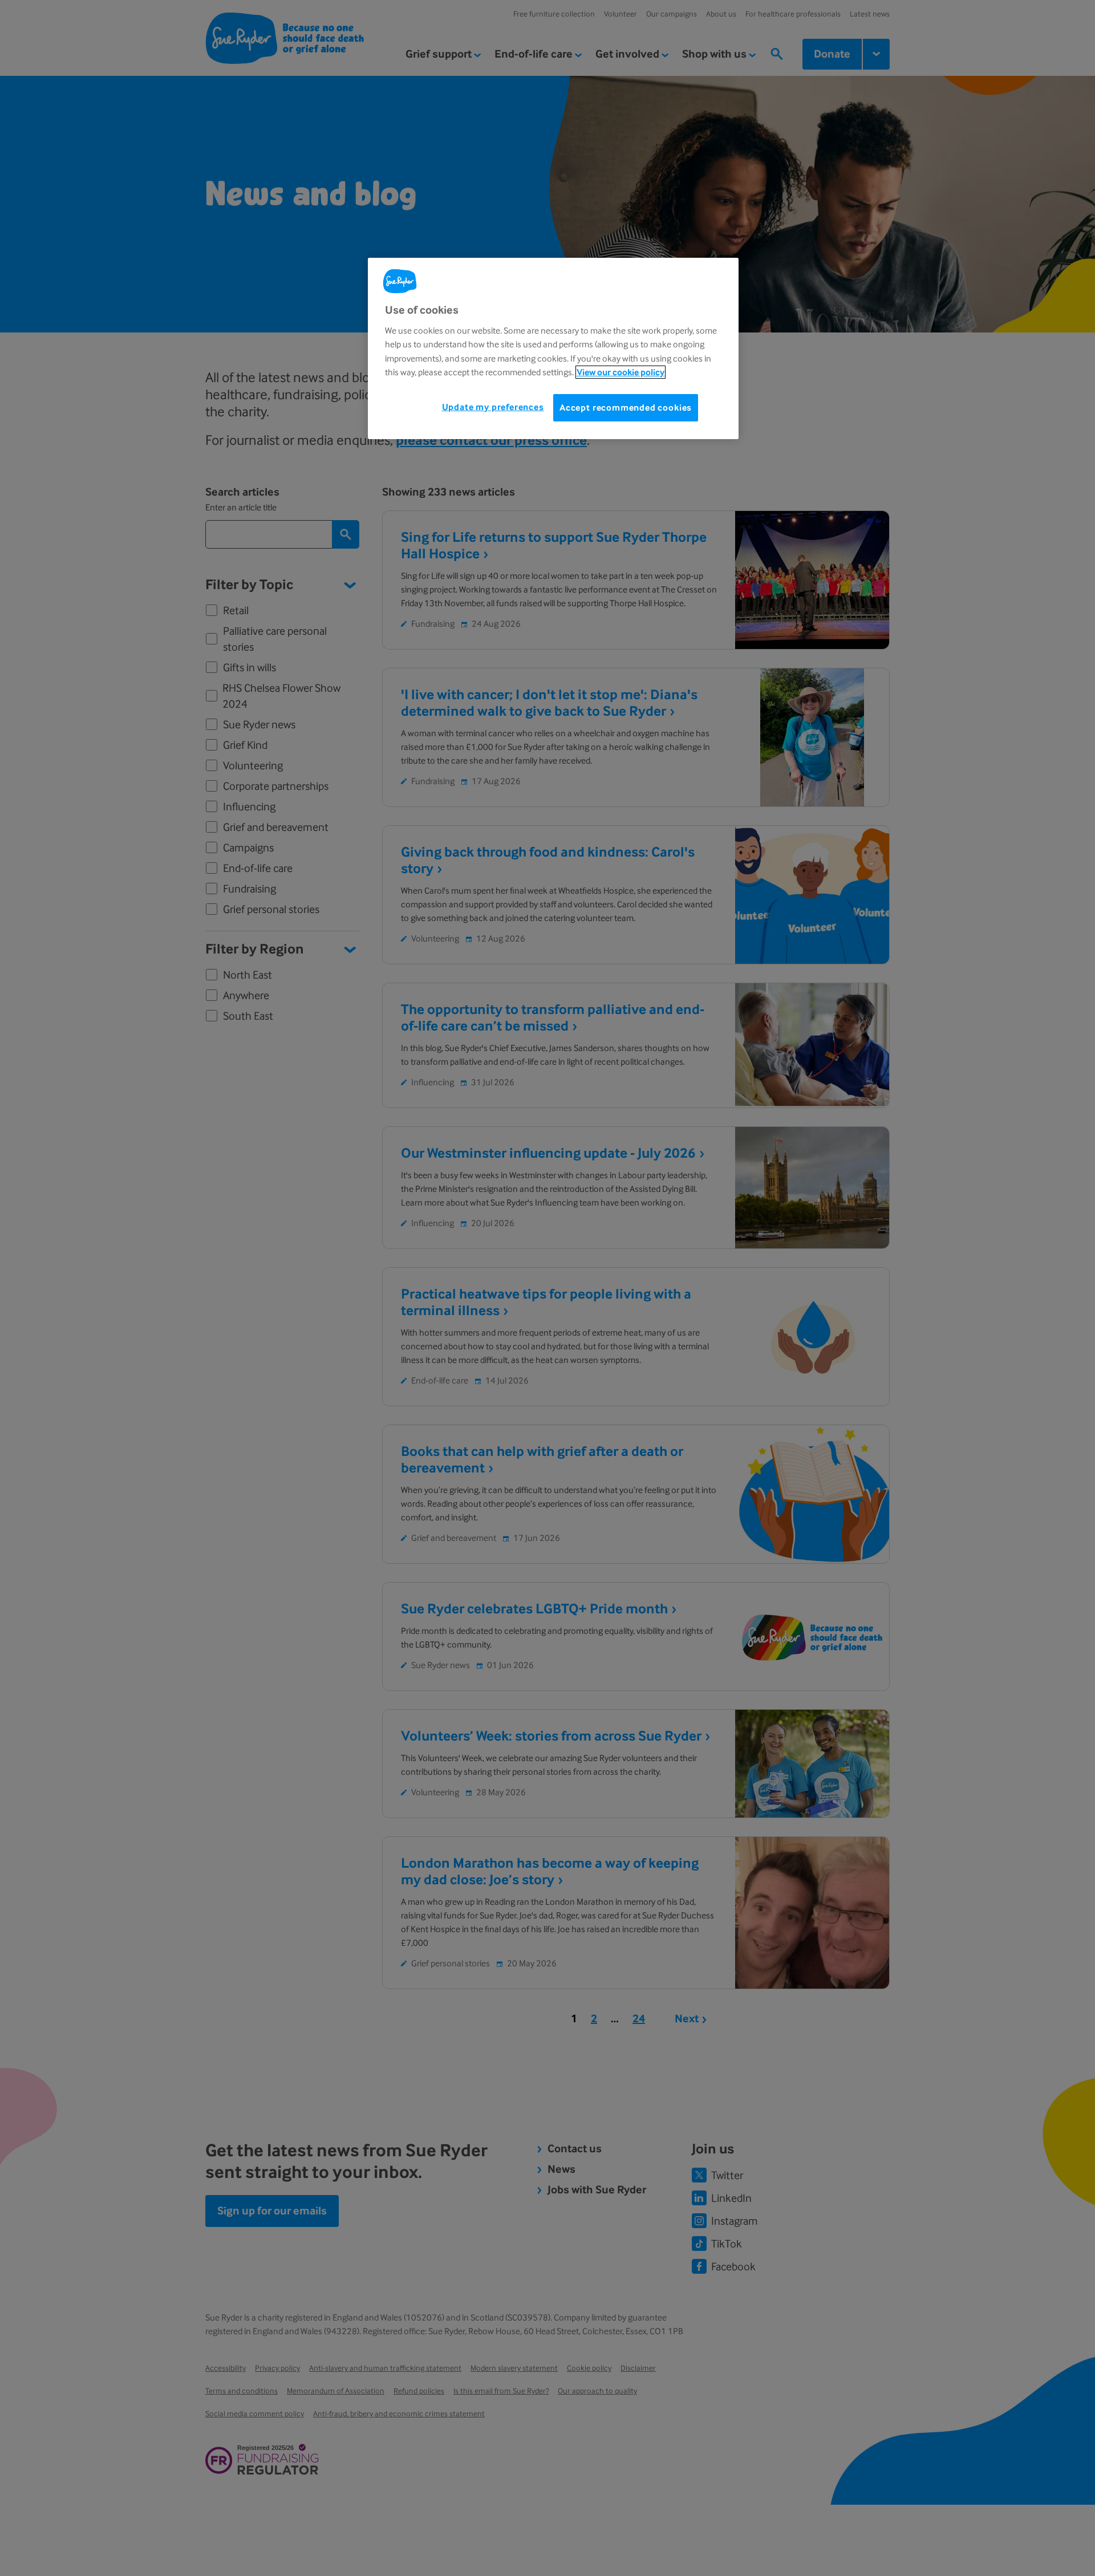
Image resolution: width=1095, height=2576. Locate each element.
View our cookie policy (620, 372)
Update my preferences (493, 406)
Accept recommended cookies (626, 407)
